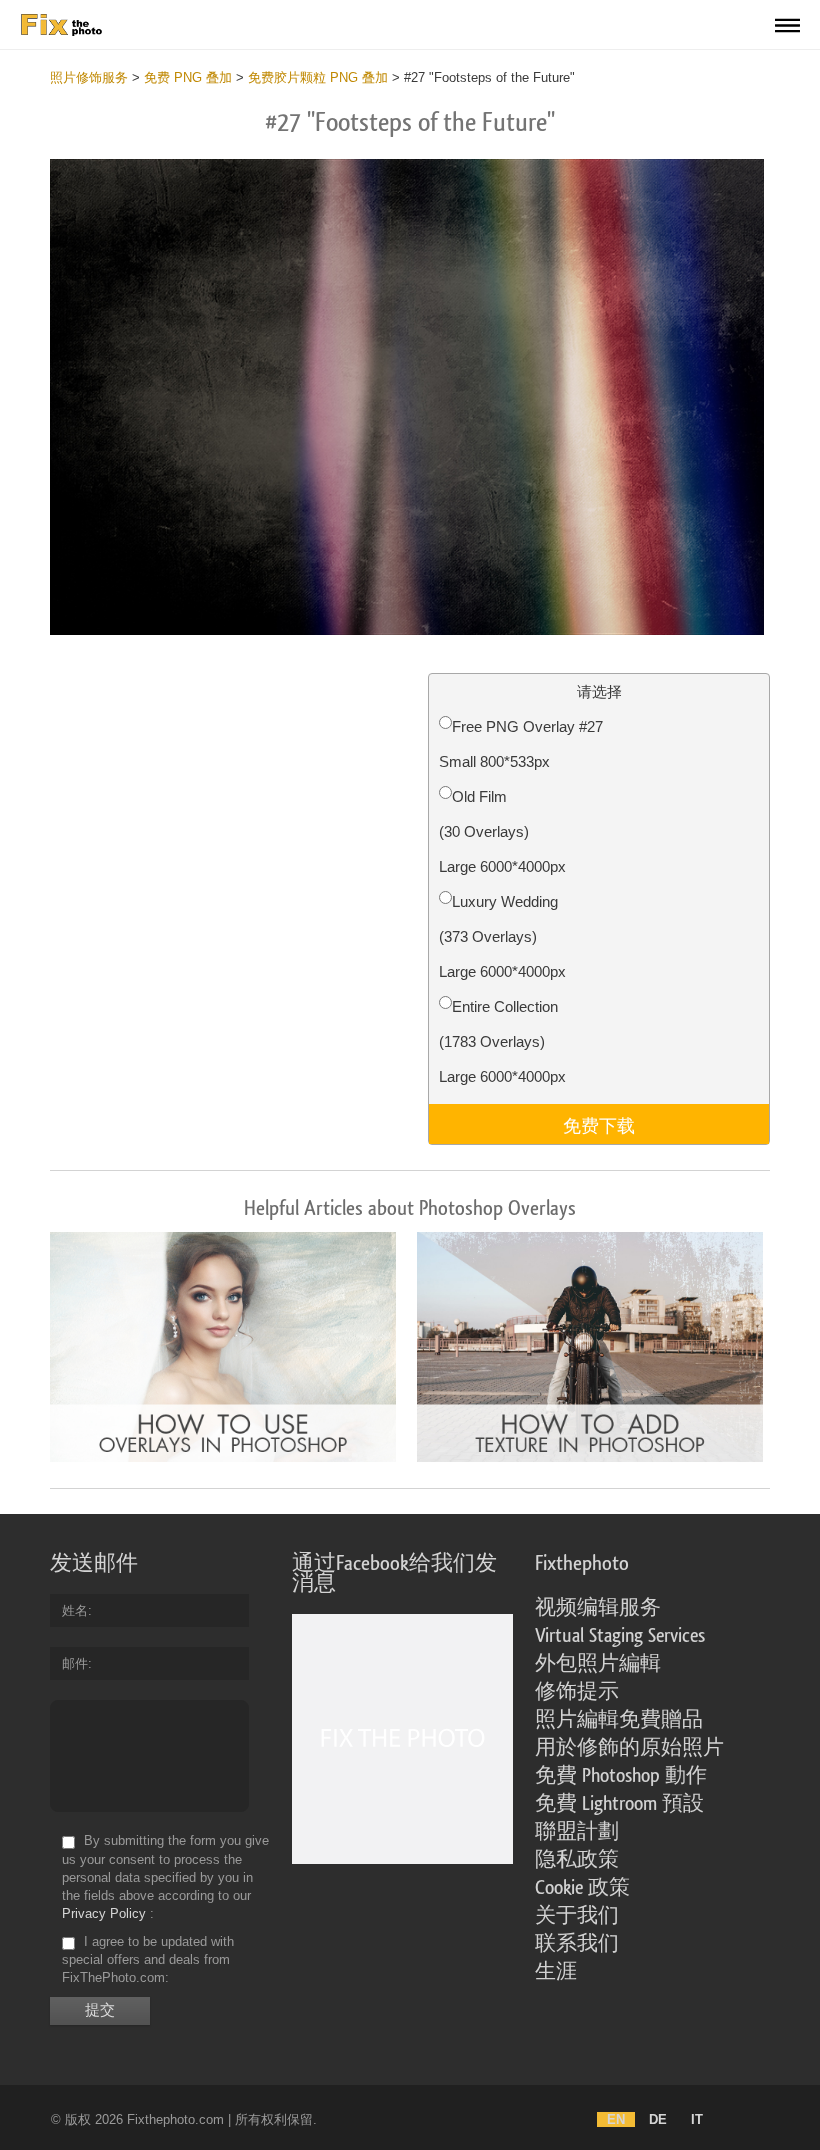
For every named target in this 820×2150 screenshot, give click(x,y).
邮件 (75, 1663)
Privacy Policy (104, 1913)
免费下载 (599, 1124)
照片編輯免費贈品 (619, 1720)
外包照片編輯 (598, 1664)
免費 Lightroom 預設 (619, 1804)
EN (616, 2119)
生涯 (556, 1972)
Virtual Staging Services (620, 1636)
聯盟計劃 (577, 1832)
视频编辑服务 (598, 1608)
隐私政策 (577, 1860)
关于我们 (577, 1916)
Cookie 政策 (582, 1888)
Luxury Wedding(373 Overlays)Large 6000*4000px (502, 936)
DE (658, 2119)
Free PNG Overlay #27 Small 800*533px (521, 744)
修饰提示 (577, 1692)
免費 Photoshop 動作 (621, 1776)
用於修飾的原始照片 (629, 1748)
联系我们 (577, 1944)
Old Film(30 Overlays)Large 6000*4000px (502, 831)
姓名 (75, 1610)
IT (697, 2119)
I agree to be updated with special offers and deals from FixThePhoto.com (148, 1959)
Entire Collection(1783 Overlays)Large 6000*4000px (502, 1041)
